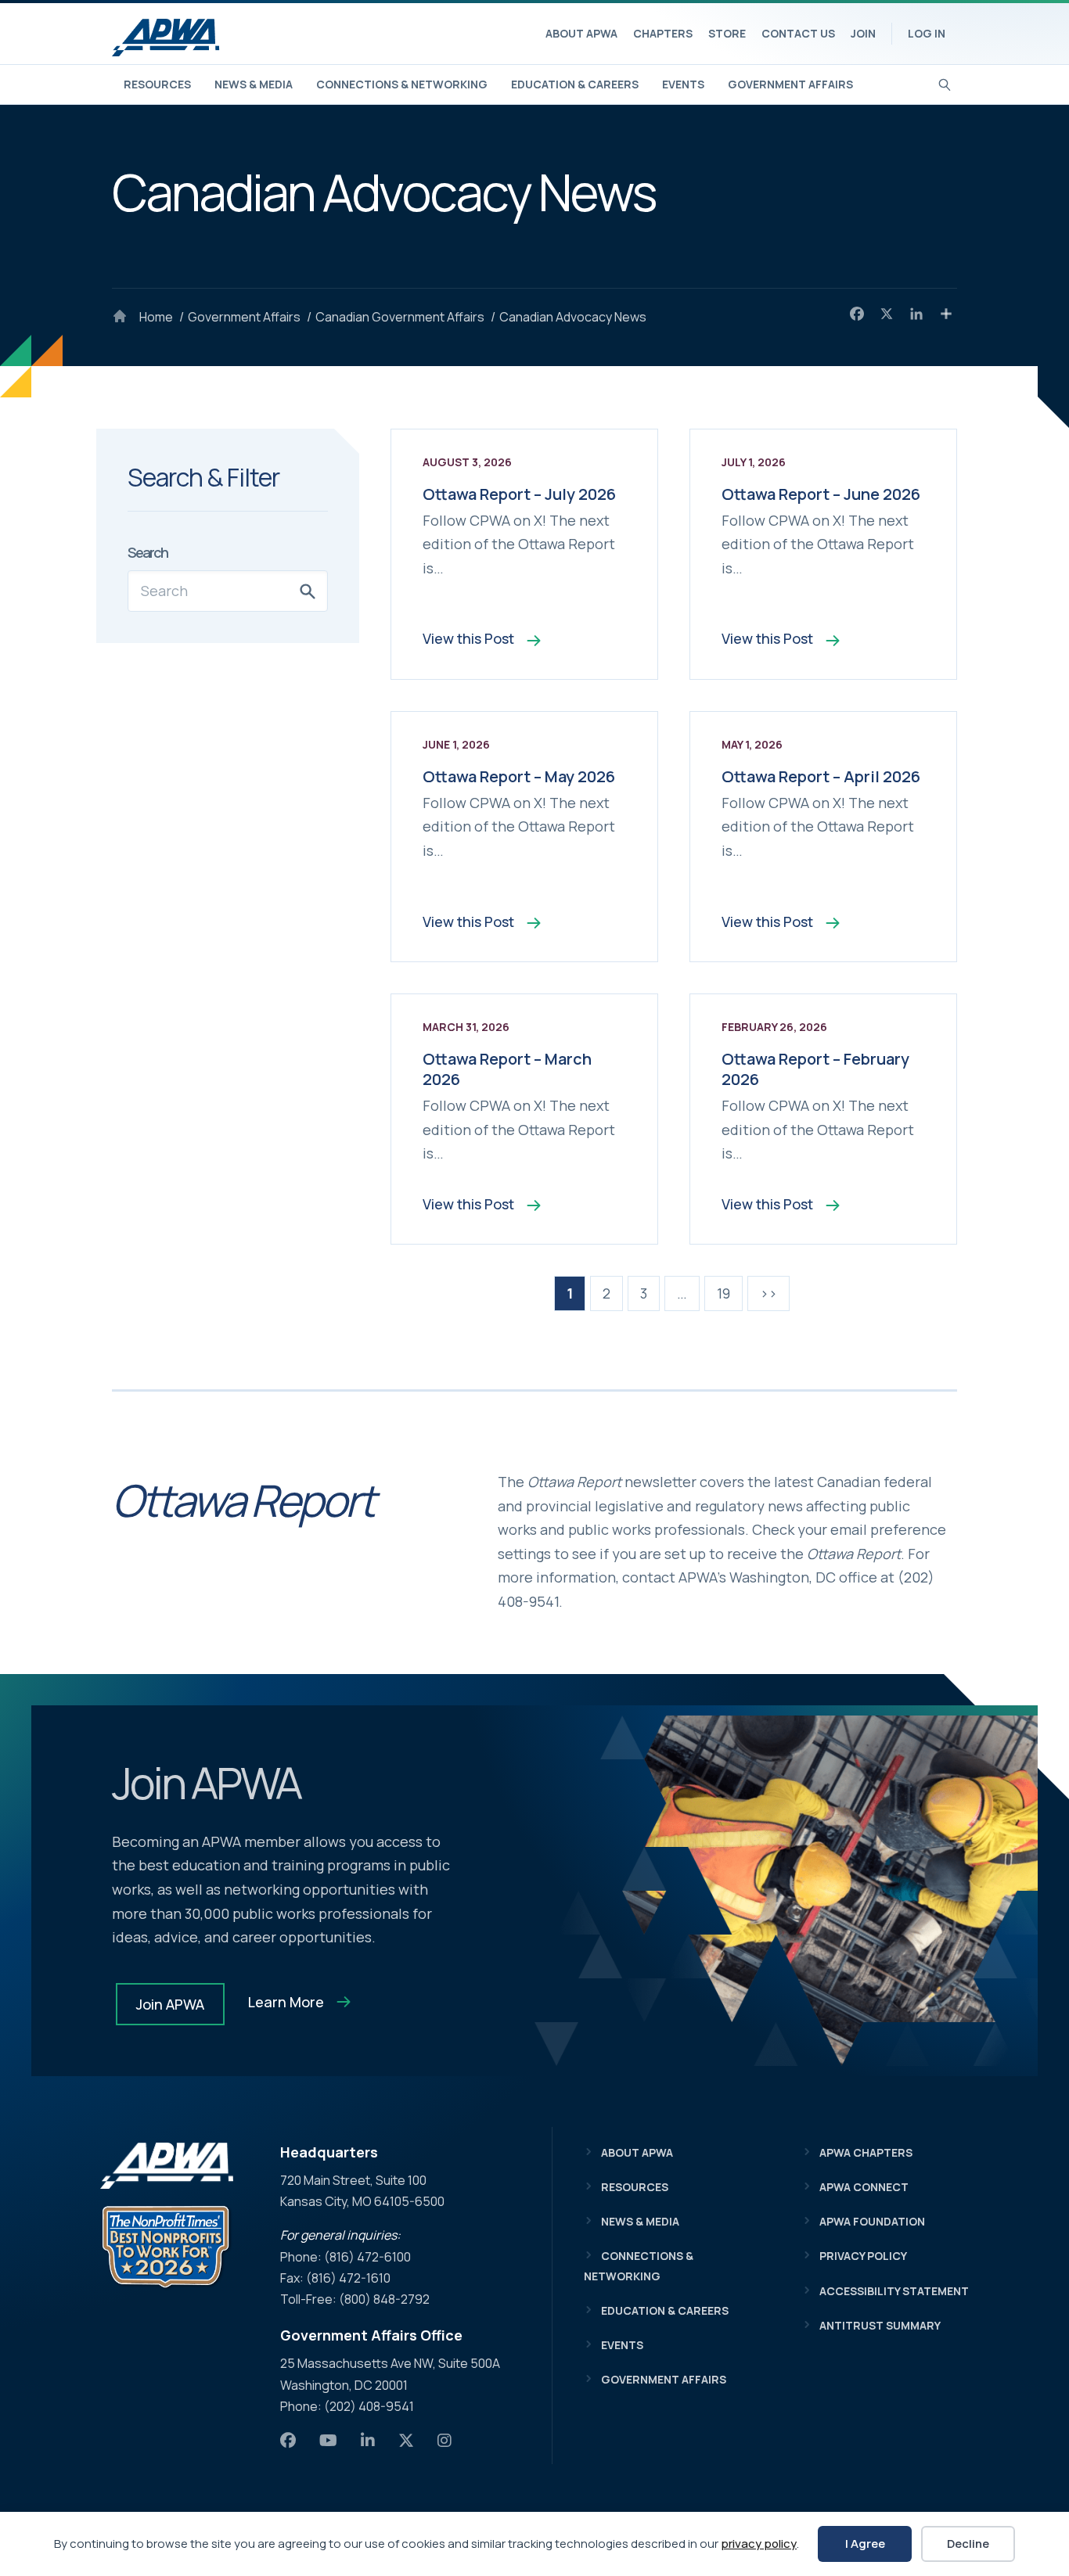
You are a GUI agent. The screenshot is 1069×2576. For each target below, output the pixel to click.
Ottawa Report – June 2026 (821, 494)
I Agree (865, 2544)
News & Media (254, 84)
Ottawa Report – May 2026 (519, 776)
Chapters (663, 33)
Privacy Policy (863, 2256)
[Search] (945, 83)
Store (727, 33)
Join (863, 33)
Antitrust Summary (880, 2325)
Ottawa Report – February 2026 (815, 1069)
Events (683, 84)
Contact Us (798, 33)
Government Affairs (790, 84)
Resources (157, 84)
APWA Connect (864, 2187)
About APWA (581, 33)
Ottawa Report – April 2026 (821, 776)
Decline (968, 2544)
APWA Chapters (866, 2152)
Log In (927, 33)
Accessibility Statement (894, 2291)
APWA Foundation (872, 2221)
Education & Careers (575, 84)
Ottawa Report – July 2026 (519, 494)
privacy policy (759, 2544)
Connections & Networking (402, 84)
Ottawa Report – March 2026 (507, 1069)
